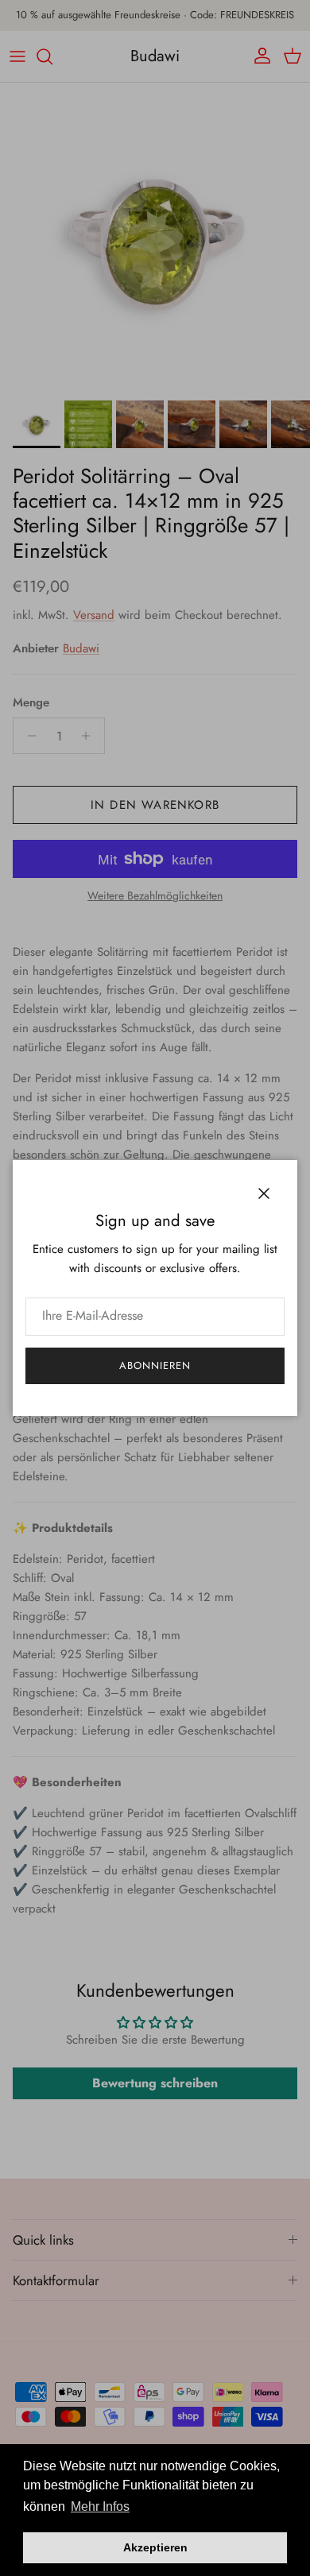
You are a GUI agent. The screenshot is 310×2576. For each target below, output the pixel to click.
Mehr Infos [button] (100, 2506)
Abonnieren (155, 1365)
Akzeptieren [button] (155, 2547)
